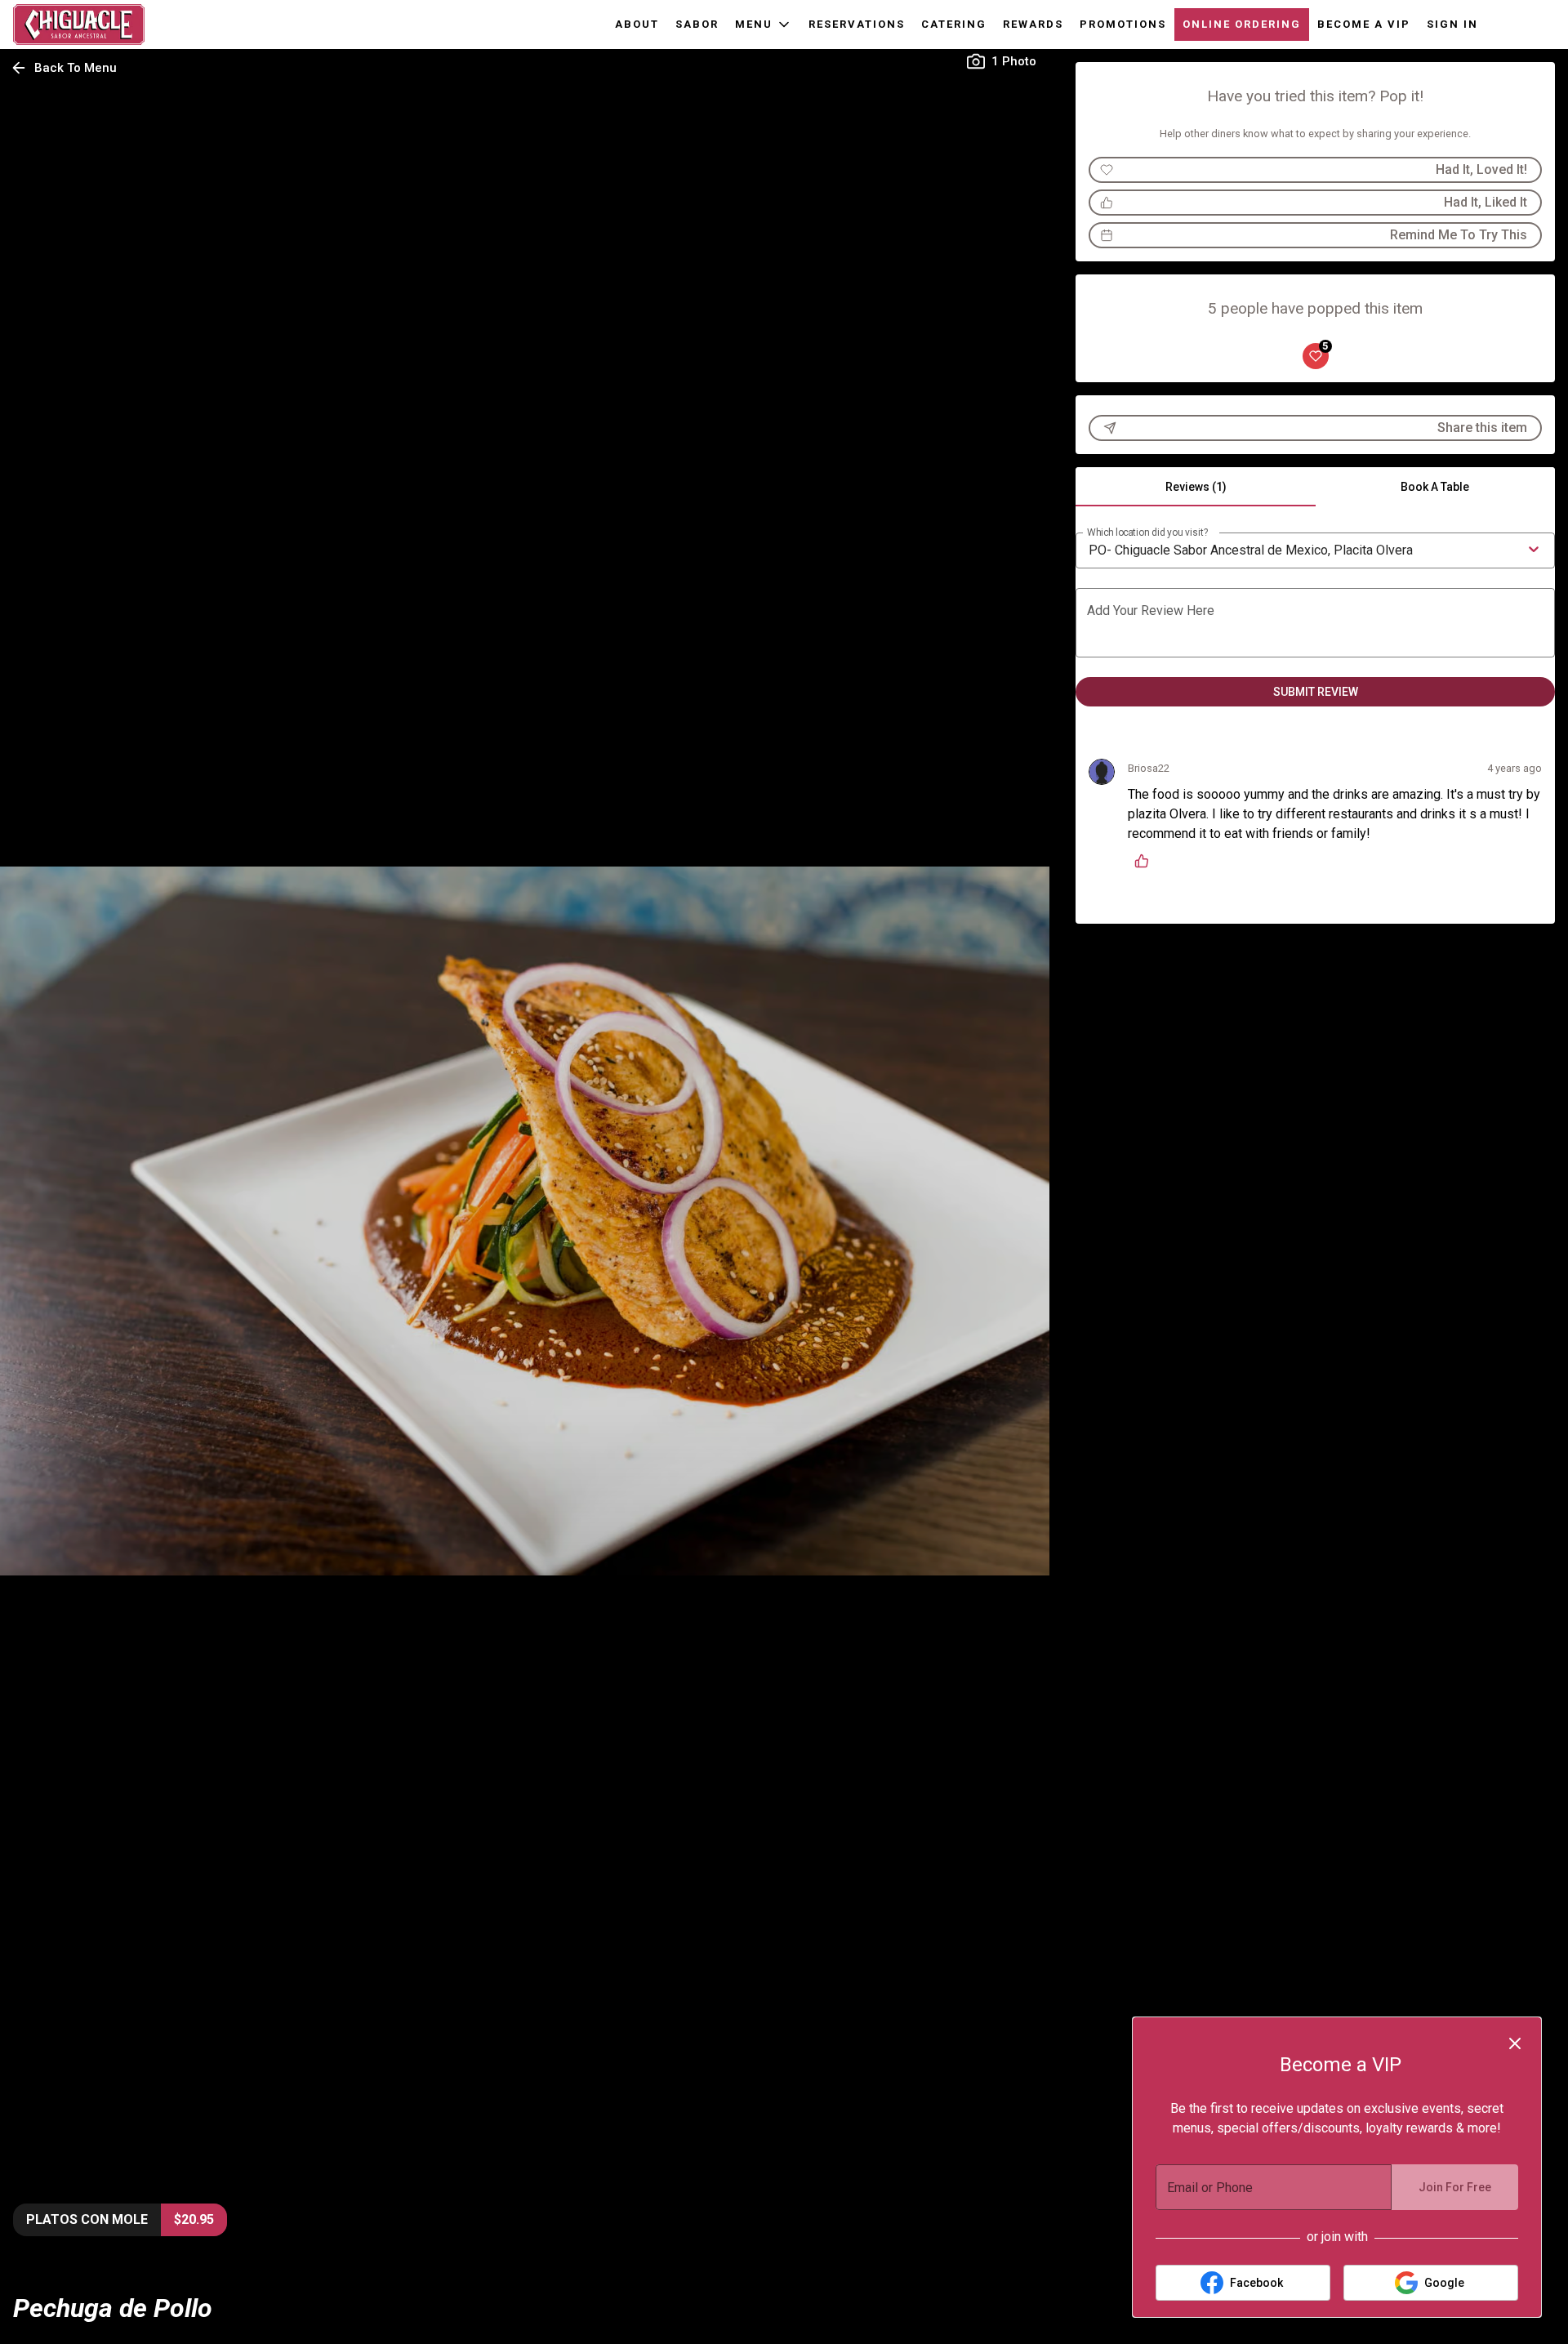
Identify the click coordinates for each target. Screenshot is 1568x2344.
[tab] (1195, 487)
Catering (954, 24)
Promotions (1123, 24)
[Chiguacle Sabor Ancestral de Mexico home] (87, 25)
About (637, 24)
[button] (764, 25)
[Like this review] (1146, 861)
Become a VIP (1364, 24)
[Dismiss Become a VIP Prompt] (1515, 2043)
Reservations (857, 24)
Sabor (697, 24)
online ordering (1242, 24)
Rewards (1033, 24)
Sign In (1452, 24)
